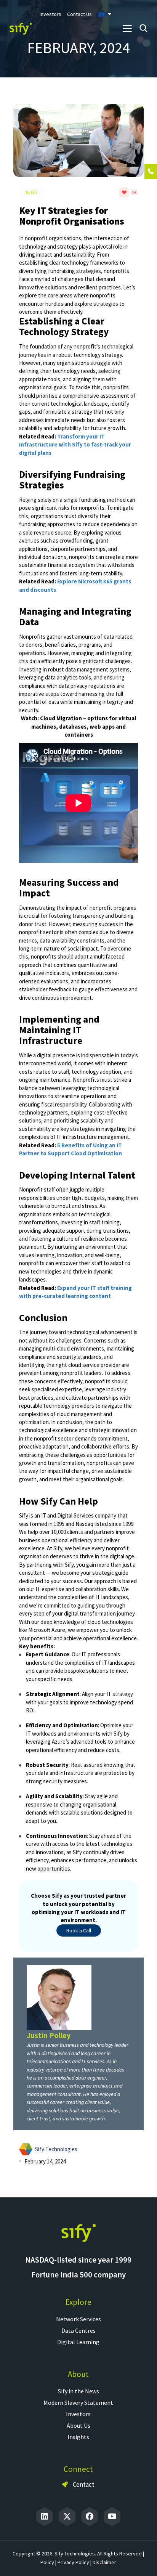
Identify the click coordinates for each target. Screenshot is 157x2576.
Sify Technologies (56, 2149)
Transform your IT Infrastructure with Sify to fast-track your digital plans (75, 445)
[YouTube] (112, 2517)
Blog (32, 192)
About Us (78, 2425)
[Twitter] (67, 2517)
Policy (47, 2562)
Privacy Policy (73, 2562)
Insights (78, 2437)
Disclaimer (104, 2562)
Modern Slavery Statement (78, 2403)
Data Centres (78, 2330)
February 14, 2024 (45, 2161)
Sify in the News (78, 2391)
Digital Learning (78, 2342)
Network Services (78, 2319)
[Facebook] (90, 2517)
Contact (83, 2484)
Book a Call (79, 1930)
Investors (78, 2414)
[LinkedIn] (45, 2517)
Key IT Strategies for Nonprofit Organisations (72, 216)
